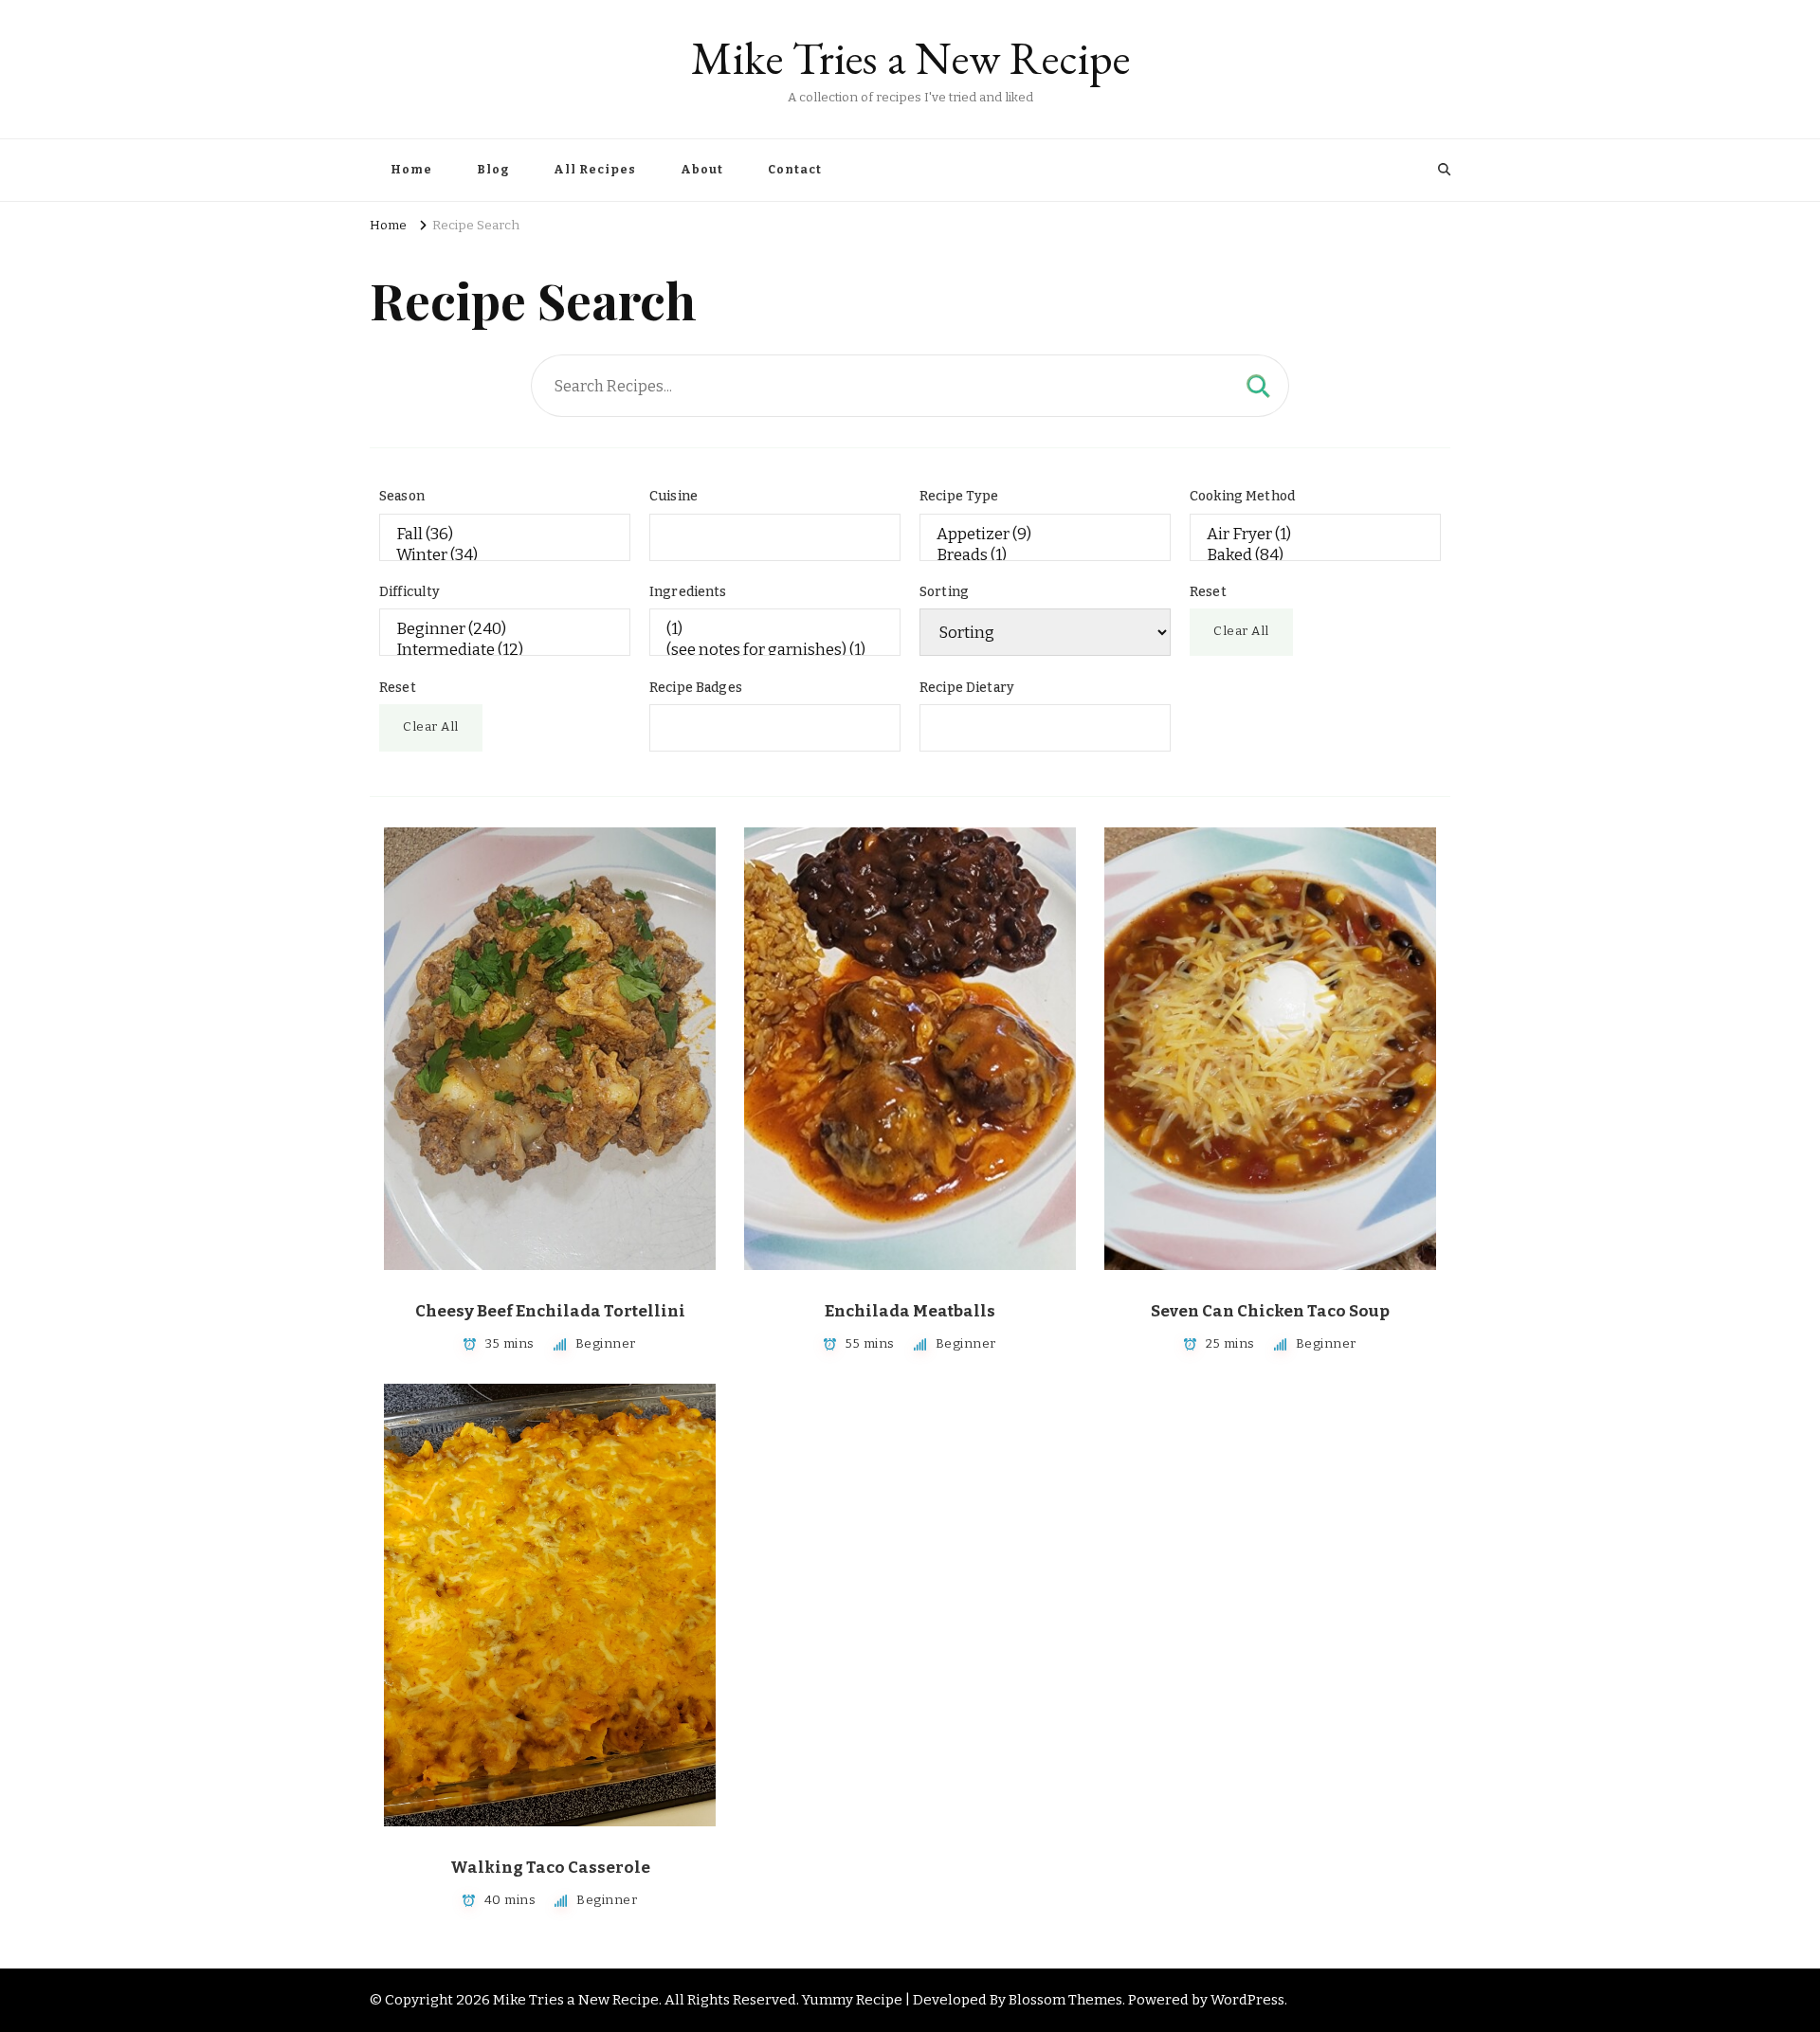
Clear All (1241, 631)
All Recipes (595, 170)
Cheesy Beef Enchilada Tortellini (550, 1311)
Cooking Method (1242, 496)
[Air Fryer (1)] (1315, 535)
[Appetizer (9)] (1045, 535)
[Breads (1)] (1045, 555)
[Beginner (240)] (505, 629)
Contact (795, 170)
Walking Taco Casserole (550, 1868)
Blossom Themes (1065, 2000)
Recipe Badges (696, 688)
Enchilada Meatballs (910, 1311)
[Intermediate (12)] (505, 650)
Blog (493, 170)
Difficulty (410, 592)
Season (402, 496)
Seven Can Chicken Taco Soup (1270, 1311)
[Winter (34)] (505, 555)
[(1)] (775, 629)
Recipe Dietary (967, 688)
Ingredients (688, 592)
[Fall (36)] (505, 535)
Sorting (944, 592)
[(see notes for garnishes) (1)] (775, 650)
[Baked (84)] (1315, 555)
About (702, 170)
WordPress (1247, 2000)
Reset (1208, 592)
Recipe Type (959, 496)
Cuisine (673, 496)
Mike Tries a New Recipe (910, 58)
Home (411, 170)
